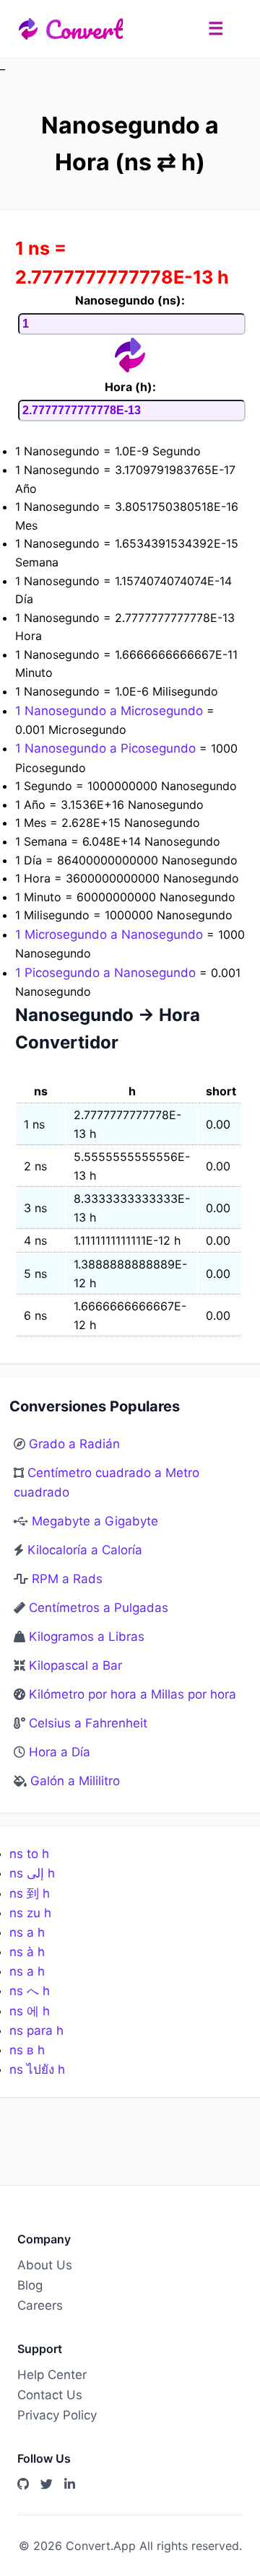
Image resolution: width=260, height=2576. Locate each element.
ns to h (29, 1854)
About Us (45, 2265)
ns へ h (30, 1991)
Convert (84, 29)
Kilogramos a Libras (87, 1637)
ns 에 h (30, 2011)
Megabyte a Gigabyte (95, 1521)
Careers (40, 2305)
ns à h (27, 1952)
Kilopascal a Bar (75, 1665)
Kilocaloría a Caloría (85, 1550)
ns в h (27, 2050)
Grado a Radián (74, 1444)
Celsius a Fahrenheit (88, 1723)
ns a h (27, 1932)
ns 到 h (30, 1893)
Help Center (52, 2375)
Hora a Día (60, 1752)
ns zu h (30, 1913)
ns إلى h (32, 1873)
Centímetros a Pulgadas (99, 1608)
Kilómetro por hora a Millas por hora (133, 1694)
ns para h (36, 2030)
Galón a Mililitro (75, 1781)
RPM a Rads (67, 1579)
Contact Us (50, 2395)
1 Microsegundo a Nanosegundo (111, 934)
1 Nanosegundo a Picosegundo (107, 748)
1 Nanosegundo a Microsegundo (111, 711)
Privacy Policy (57, 2415)
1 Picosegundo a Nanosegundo (107, 973)
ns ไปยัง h (37, 2069)
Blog (30, 2285)
